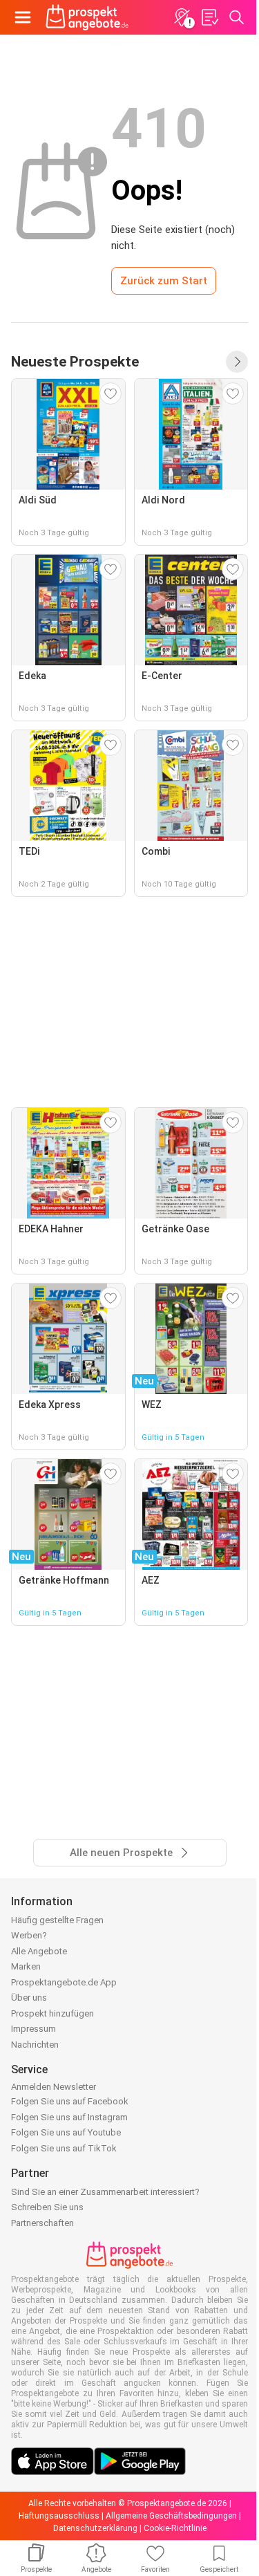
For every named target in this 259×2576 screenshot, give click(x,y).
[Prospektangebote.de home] (87, 17)
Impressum (33, 2029)
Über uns (29, 1998)
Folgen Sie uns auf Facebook (70, 2101)
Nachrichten (35, 2045)
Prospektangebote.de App (64, 1982)
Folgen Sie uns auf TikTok (64, 2148)
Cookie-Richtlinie (175, 2528)
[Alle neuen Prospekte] (237, 362)
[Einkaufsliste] (209, 17)
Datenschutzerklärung (95, 2528)
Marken (26, 1966)
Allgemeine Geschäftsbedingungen (171, 2516)
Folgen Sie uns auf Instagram (69, 2117)
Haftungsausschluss (59, 2516)
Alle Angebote (39, 1951)
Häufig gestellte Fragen (57, 1920)
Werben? (29, 1935)
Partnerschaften (42, 2223)
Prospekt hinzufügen (52, 2013)
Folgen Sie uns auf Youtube (66, 2132)
